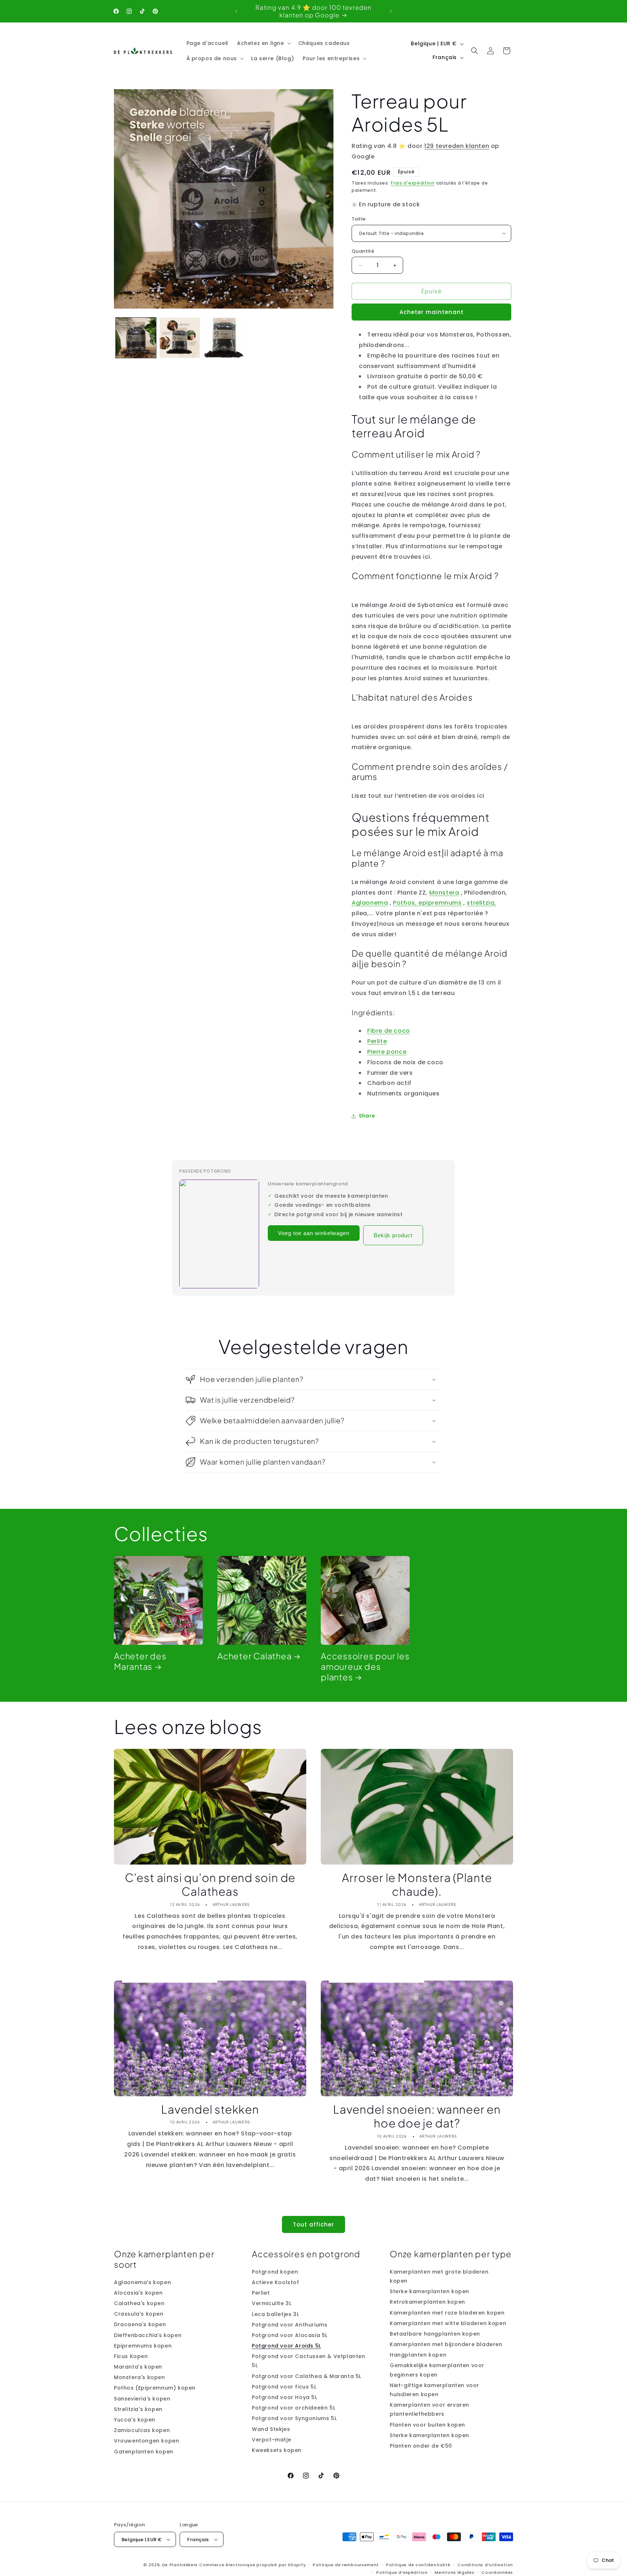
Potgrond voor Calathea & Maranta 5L (307, 2376)
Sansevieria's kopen (142, 2399)
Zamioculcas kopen (142, 2430)
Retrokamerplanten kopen (427, 2302)
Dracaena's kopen (140, 2324)
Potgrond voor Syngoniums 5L (294, 2418)
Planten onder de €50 (421, 2446)
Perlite (377, 1041)
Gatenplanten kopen (144, 2452)
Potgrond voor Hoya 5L (285, 2397)
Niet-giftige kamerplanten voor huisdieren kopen (435, 2390)
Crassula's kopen (139, 2314)
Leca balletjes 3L (275, 2314)
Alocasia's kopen (138, 2293)
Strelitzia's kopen (138, 2409)
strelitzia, (481, 903)
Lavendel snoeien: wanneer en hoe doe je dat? (417, 2116)
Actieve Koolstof (276, 2282)
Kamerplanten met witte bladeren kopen (448, 2323)
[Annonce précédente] (236, 11)
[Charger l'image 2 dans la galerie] (180, 338)
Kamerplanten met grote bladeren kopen (439, 2276)
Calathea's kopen (139, 2303)
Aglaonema (370, 903)
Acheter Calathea (254, 1656)
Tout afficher (313, 2224)
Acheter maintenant (432, 312)
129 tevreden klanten (457, 146)
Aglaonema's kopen (142, 2282)
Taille (358, 219)
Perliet (261, 2293)
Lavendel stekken (210, 2109)
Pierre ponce (387, 1052)
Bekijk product (393, 1235)
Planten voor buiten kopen (427, 2425)
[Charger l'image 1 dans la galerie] (136, 338)
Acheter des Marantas (140, 1661)
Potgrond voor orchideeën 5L (294, 2408)
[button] (263, 43)
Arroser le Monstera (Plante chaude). (417, 1884)
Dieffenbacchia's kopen (148, 2335)
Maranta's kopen (138, 2367)
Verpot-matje (271, 2440)
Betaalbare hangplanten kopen (435, 2334)
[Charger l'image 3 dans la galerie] (224, 338)
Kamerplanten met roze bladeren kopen (447, 2312)
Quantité (363, 251)
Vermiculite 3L (272, 2303)
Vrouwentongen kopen (146, 2441)
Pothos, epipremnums (427, 903)
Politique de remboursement (346, 2565)
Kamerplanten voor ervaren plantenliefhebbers (429, 2409)
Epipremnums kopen (143, 2346)
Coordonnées (497, 2572)
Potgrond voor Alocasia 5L (290, 2335)
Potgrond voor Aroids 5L (286, 2346)
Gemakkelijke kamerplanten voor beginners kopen (437, 2370)
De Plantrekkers (181, 2565)
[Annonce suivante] (391, 11)
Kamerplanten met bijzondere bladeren (446, 2344)
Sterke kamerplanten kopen (429, 2291)
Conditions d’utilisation (485, 2565)
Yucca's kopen (135, 2420)
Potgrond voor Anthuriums (290, 2325)
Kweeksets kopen (277, 2450)
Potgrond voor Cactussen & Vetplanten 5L (309, 2361)
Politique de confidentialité (418, 2565)
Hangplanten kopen (418, 2355)
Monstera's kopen (140, 2377)
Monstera (444, 893)
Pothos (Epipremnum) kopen (155, 2388)
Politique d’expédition (402, 2572)
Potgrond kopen (275, 2272)
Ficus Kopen (131, 2356)
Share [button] (367, 1116)
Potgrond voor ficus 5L (284, 2387)
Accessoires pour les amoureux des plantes (365, 1667)
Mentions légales (454, 2572)
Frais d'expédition (413, 183)
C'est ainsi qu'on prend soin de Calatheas (210, 1884)
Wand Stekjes (271, 2429)
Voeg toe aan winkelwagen (314, 1233)
